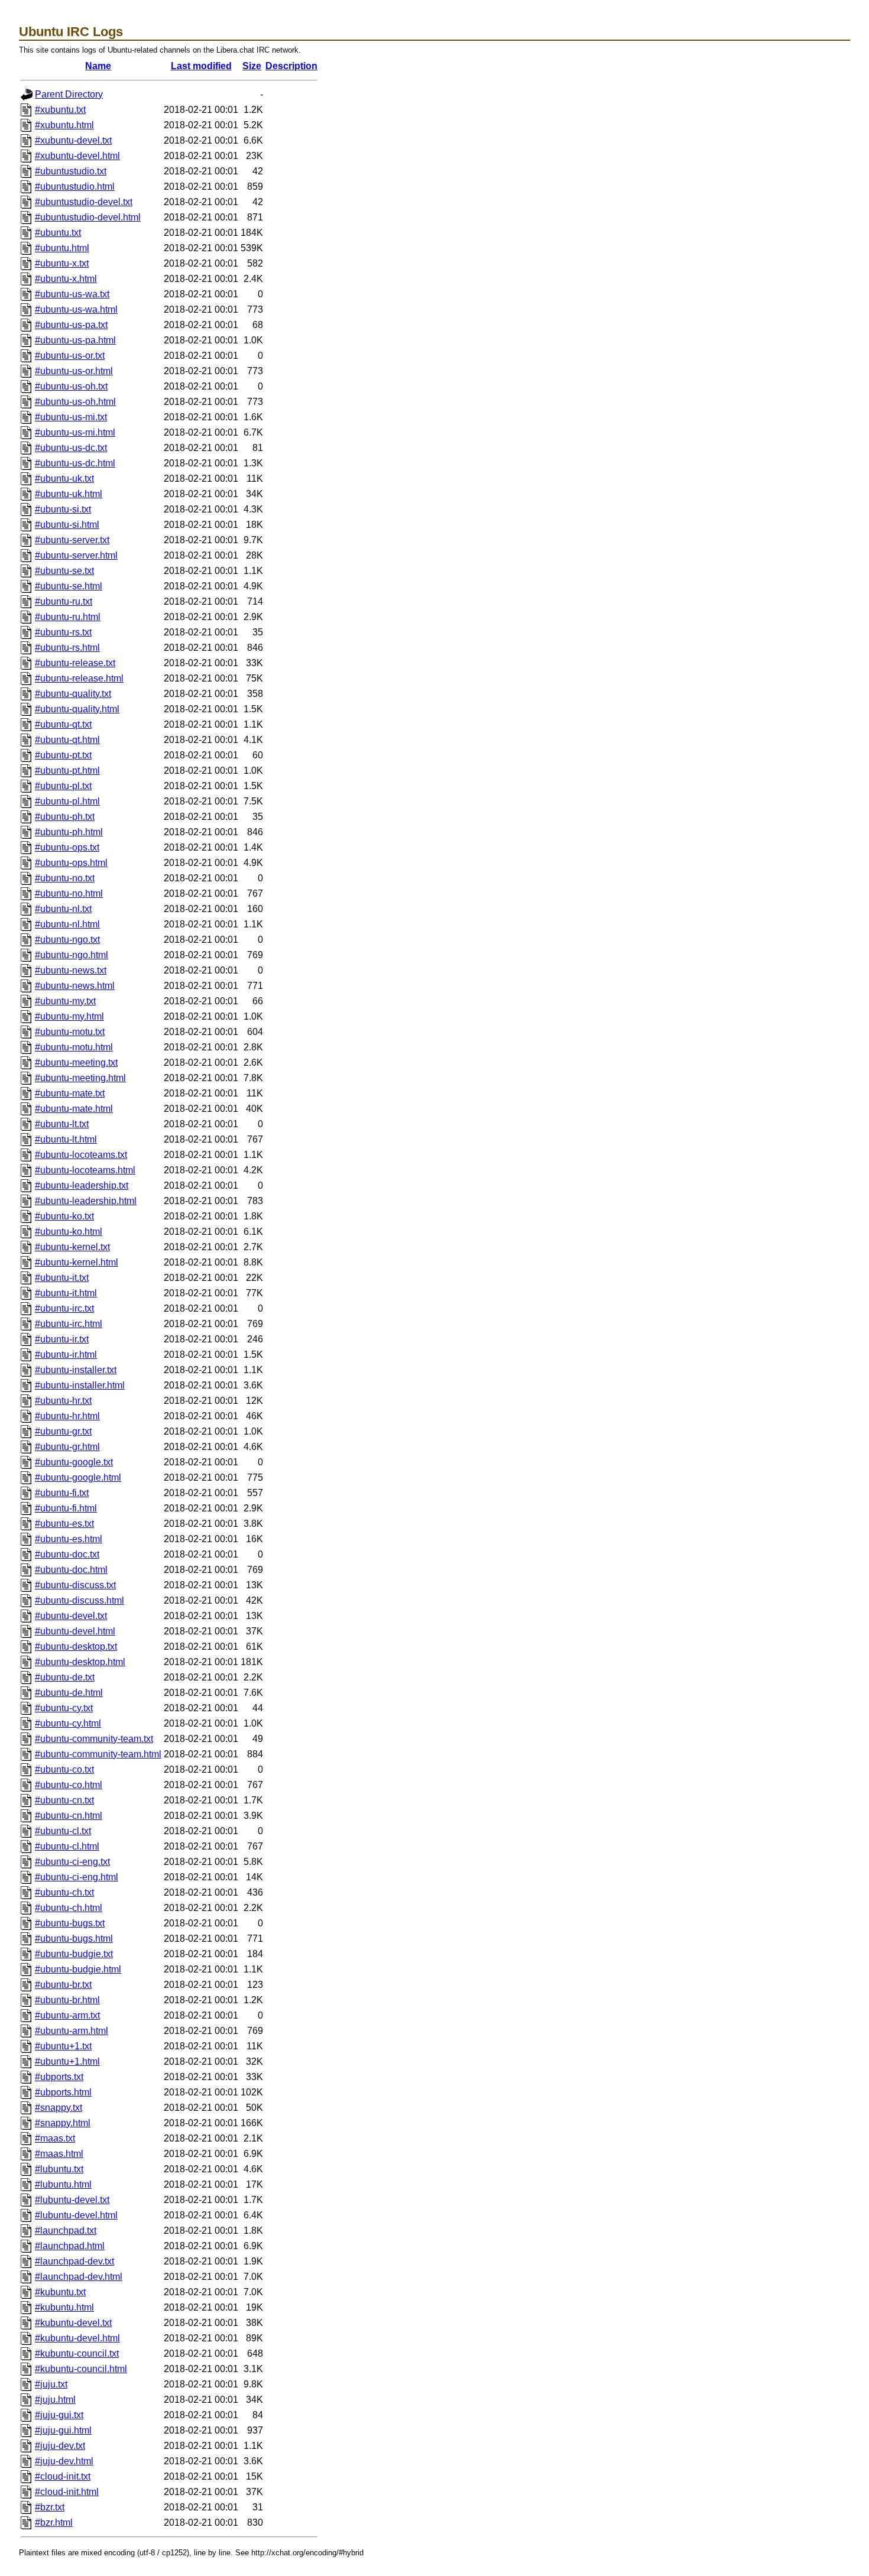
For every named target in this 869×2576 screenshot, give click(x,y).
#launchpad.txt (66, 2231)
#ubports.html (63, 2092)
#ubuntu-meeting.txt (76, 1062)
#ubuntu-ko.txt (64, 1216)
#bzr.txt (50, 2507)
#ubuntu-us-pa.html (75, 340)
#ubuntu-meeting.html (80, 1078)
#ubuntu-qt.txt (63, 724)
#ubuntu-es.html (69, 1539)
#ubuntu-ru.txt (64, 601)
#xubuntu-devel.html (77, 156)
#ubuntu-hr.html (67, 1416)
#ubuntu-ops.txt (67, 847)
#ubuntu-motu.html (74, 1047)
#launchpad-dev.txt (74, 2261)
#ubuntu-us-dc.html (75, 463)
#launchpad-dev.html (79, 2277)
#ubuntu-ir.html (66, 1354)
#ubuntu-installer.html (80, 1385)
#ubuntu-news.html (75, 986)
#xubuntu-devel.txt (73, 140)
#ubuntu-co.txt (64, 1769)
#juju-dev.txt (60, 2446)
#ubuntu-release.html (79, 678)
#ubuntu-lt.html (66, 1139)
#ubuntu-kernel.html (77, 1262)
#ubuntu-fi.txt (62, 1493)
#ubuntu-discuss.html (80, 1600)
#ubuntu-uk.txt (64, 478)
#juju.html (55, 2400)
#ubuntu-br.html (67, 2000)
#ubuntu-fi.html (66, 1508)
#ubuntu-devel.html (75, 1631)
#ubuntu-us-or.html (74, 371)
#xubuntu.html (64, 125)
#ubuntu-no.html (69, 893)
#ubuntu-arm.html (72, 2031)
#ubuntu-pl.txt (63, 786)
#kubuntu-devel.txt (73, 2323)
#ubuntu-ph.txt (65, 817)
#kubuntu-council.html (81, 2369)
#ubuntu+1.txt (63, 2046)
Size (252, 66)
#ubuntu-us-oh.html (75, 402)
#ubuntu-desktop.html (80, 1662)
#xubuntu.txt (60, 110)
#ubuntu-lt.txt (62, 1124)
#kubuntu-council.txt (77, 2353)
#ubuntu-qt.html (67, 740)
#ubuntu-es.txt (64, 1524)
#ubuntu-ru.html (68, 617)
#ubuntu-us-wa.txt (72, 294)
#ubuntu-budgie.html (78, 1969)
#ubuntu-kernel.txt (72, 1247)
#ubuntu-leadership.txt (82, 1185)
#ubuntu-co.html (69, 1785)
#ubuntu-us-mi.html (75, 432)
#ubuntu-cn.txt (64, 1800)
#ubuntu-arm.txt (67, 2015)
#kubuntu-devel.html (77, 2338)
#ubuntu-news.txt (71, 970)
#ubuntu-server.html (76, 555)
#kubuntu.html (64, 2307)
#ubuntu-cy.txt (64, 1708)
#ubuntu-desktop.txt (76, 1647)
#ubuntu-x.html (66, 279)
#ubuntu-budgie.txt (74, 1954)
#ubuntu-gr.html (67, 1447)
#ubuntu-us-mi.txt (71, 417)
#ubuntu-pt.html (67, 770)
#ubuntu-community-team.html (98, 1754)
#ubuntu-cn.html (69, 1816)
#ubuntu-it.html (66, 1293)
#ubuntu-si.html (67, 525)
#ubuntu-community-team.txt (94, 1739)
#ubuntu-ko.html (69, 1232)
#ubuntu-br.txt (63, 1985)
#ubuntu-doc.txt (67, 1554)
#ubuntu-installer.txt (76, 1370)
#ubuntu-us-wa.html (76, 309)
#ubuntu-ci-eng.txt (72, 1862)
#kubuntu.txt (60, 2292)
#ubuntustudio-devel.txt (84, 202)
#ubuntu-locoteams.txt (81, 1155)
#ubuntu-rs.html (67, 648)
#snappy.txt (59, 2108)
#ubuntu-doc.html (71, 1570)
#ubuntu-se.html (69, 586)
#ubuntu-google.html (78, 1477)
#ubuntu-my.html (69, 1016)
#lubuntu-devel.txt (72, 2200)
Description (291, 66)
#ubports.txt (59, 2077)
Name (98, 66)
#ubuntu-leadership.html (86, 1201)
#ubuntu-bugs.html (74, 1939)
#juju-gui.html (63, 2430)
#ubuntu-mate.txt (70, 1093)
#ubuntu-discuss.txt (75, 1585)
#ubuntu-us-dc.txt (71, 448)
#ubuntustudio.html (75, 186)
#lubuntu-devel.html (76, 2215)
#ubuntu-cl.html (67, 1846)
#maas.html (59, 2154)
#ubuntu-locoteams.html (85, 1170)
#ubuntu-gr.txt (63, 1431)
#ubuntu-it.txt (62, 1278)
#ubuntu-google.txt (74, 1462)
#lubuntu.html (63, 2184)
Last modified (201, 66)
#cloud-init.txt (63, 2476)
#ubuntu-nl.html (67, 924)
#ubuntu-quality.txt (73, 694)
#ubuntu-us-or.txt (70, 356)
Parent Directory (69, 94)
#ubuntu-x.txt (62, 263)
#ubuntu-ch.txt (64, 1892)
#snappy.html (63, 2123)
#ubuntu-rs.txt (63, 632)
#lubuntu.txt (59, 2169)
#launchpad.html (70, 2246)
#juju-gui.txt (59, 2415)
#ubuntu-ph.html (69, 832)
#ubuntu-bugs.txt (70, 1923)
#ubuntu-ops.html (71, 863)
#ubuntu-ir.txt (62, 1339)
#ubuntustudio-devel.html (88, 217)
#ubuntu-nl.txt (63, 909)
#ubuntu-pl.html (67, 801)
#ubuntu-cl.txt (63, 1831)
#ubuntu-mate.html (74, 1109)
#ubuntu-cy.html (68, 1723)
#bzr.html (54, 2523)
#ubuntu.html (62, 248)
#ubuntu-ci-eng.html (77, 1877)
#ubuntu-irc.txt (64, 1308)
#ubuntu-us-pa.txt (71, 325)
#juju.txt (51, 2384)
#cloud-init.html (67, 2492)
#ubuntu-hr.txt (63, 1401)
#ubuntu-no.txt (65, 878)
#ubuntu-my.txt (65, 1001)
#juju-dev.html (64, 2461)
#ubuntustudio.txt (71, 171)
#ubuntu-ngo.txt (67, 940)
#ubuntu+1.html (67, 2061)
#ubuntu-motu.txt (70, 1032)
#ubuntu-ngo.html (72, 955)
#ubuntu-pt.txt (63, 755)
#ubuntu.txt (58, 233)
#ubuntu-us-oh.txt (71, 386)
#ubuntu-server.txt (72, 540)
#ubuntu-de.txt (65, 1677)
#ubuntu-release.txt (75, 663)
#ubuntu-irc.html (69, 1324)
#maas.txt (55, 2138)
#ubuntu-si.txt (63, 509)
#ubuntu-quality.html (77, 709)
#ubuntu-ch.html (69, 1908)
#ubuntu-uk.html (69, 494)
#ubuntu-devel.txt (71, 1616)
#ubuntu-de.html (69, 1693)
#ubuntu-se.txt (64, 571)
